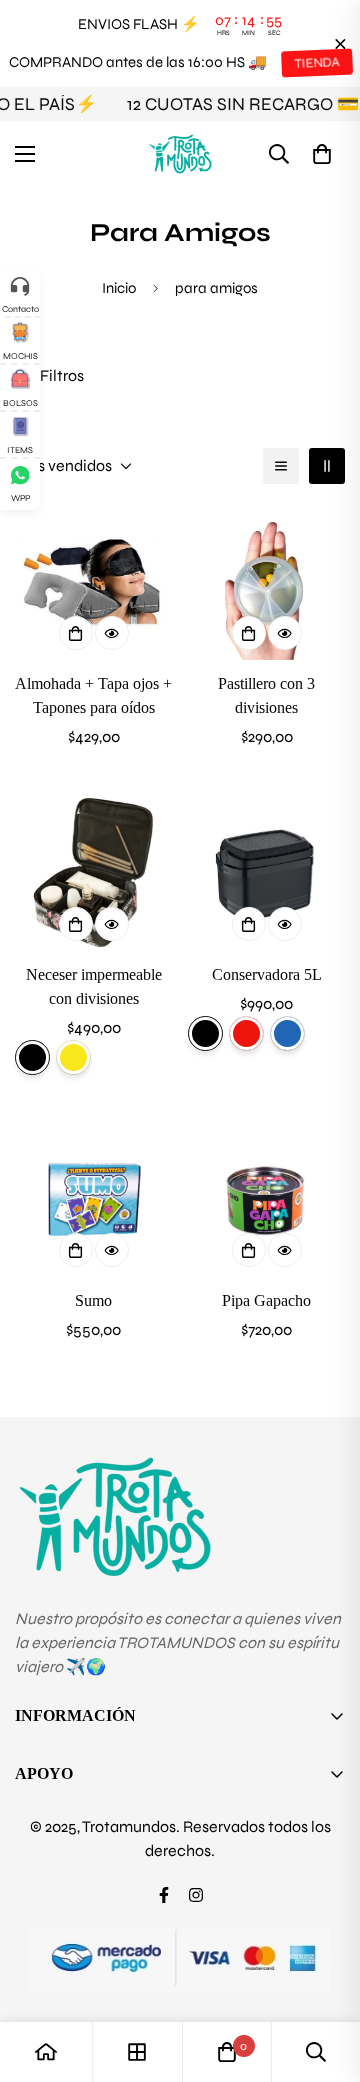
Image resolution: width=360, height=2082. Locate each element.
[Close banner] (340, 43)
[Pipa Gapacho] (266, 1198)
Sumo (93, 1300)
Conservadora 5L (267, 974)
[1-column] (281, 466)
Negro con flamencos (32, 1057)
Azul (287, 1033)
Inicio (119, 288)
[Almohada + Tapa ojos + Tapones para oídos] (93, 581)
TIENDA (316, 62)
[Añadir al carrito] (76, 633)
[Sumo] (93, 1198)
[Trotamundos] (180, 153)
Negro (205, 1033)
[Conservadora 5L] (266, 872)
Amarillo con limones (73, 1057)
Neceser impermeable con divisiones (94, 986)
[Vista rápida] (112, 633)
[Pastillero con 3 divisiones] (266, 581)
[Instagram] (196, 1895)
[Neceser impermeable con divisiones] (93, 872)
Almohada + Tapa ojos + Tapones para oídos (93, 695)
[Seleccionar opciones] (76, 924)
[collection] (137, 2052)
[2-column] (327, 466)
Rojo (246, 1033)
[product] (46, 2052)
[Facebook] (164, 1895)
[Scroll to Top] (324, 1976)
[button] (322, 154)
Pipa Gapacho (266, 1300)
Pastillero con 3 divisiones (266, 695)
